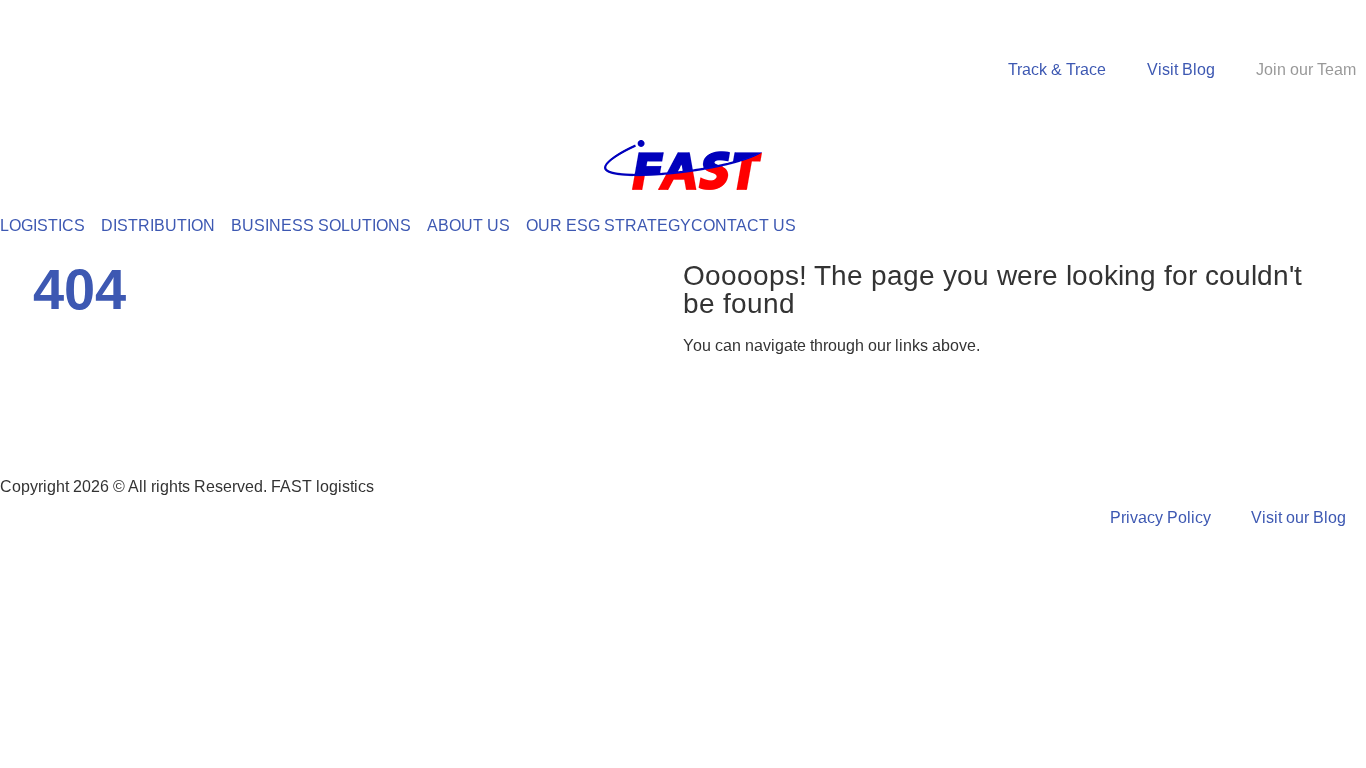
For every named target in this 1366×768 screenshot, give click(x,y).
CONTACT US (743, 225)
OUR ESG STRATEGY (608, 225)
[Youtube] (241, 423)
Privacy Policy (1160, 517)
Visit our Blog (1298, 517)
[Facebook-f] (25, 423)
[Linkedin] (79, 423)
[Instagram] (133, 423)
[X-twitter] (187, 423)
